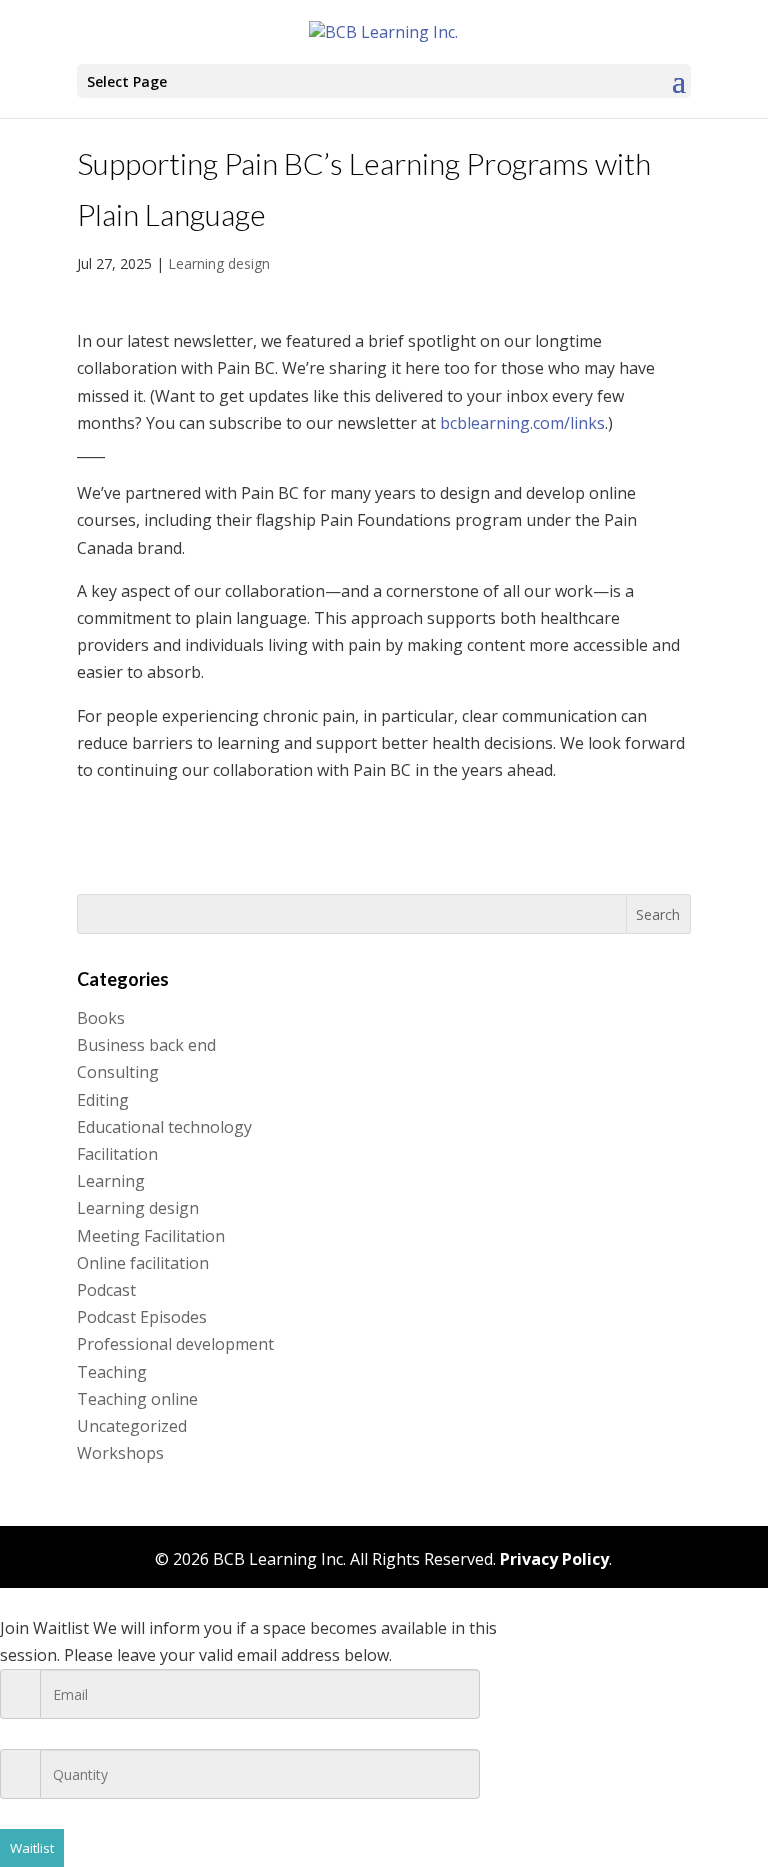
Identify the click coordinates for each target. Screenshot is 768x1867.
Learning (111, 1181)
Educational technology (164, 1127)
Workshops (120, 1453)
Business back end (146, 1045)
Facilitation (117, 1154)
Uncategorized (132, 1426)
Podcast (106, 1290)
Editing (103, 1100)
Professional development (175, 1344)
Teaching (112, 1372)
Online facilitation (143, 1263)
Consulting (118, 1072)
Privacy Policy (554, 1559)
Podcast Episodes (142, 1317)
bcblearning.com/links (522, 423)
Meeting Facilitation (151, 1236)
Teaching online (137, 1399)
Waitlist (32, 1848)
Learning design (219, 263)
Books (101, 1018)
